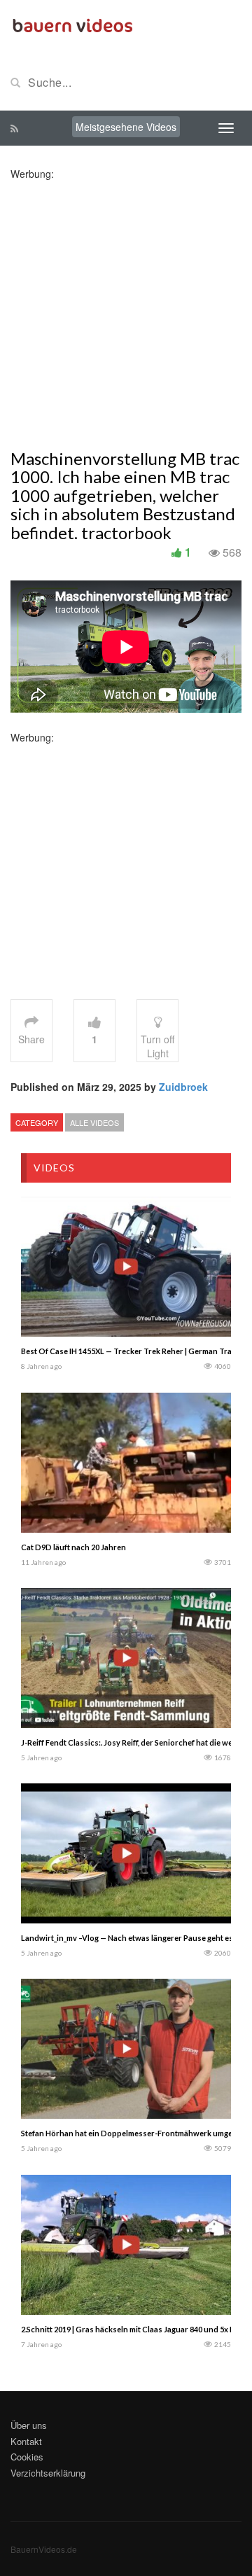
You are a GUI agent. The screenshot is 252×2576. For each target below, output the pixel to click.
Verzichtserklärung (48, 2473)
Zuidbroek (183, 1087)
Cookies (27, 2457)
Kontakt (26, 2441)
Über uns (29, 2425)
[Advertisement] (126, 307)
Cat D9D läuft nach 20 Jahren (73, 1547)
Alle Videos (94, 1122)
